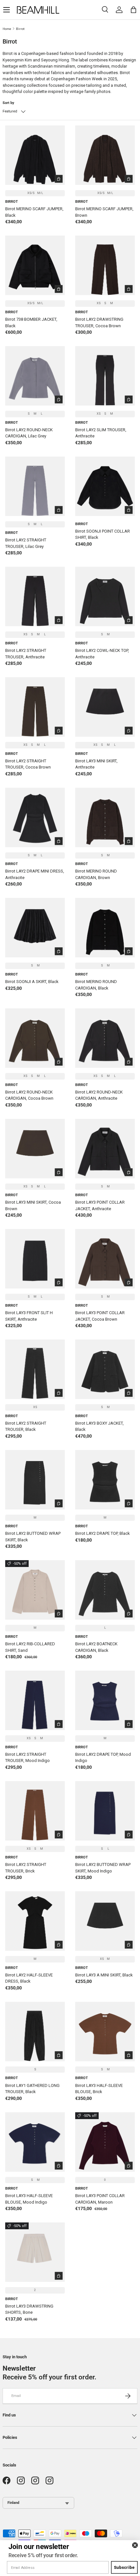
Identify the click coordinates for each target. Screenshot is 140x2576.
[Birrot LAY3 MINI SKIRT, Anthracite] (105, 707)
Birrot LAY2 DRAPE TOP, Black (103, 1533)
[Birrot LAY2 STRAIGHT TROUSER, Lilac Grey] (35, 486)
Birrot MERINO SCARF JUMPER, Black (34, 212)
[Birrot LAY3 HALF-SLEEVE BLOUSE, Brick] (105, 2032)
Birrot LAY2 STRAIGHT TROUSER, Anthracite (26, 654)
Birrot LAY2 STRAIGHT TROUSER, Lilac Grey (26, 543)
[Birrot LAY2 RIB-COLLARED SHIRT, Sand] (35, 1590)
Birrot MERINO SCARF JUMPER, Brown (104, 212)
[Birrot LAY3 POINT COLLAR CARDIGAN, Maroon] (105, 2142)
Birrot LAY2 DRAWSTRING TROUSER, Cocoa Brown (99, 323)
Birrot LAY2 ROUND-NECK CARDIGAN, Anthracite (99, 1095)
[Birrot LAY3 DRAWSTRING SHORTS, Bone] (35, 2252)
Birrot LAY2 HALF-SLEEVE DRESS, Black (29, 1978)
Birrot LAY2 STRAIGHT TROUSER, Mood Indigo (28, 1758)
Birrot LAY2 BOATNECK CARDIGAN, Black (96, 1647)
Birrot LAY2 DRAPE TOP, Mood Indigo (103, 1758)
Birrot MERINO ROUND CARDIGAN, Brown (96, 874)
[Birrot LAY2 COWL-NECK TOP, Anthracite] (105, 596)
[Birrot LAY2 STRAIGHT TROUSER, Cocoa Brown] (35, 707)
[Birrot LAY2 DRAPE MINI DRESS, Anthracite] (35, 817)
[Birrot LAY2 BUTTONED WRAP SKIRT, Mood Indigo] (105, 1811)
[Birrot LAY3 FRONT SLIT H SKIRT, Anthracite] (35, 1259)
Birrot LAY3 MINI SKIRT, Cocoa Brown (33, 1205)
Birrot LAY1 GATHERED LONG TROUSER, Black (32, 2089)
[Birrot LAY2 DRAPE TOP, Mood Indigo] (105, 1700)
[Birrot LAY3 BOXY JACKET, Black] (105, 1369)
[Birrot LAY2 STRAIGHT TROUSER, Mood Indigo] (35, 1700)
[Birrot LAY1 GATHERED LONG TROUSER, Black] (35, 2032)
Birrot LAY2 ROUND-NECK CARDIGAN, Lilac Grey (29, 433)
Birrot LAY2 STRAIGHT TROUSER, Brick (26, 1868)
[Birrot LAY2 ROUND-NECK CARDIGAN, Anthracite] (105, 1038)
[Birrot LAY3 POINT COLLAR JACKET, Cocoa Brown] (105, 1259)
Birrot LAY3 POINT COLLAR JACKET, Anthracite (100, 1205)
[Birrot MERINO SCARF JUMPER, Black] (35, 155)
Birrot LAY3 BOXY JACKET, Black (99, 1426)
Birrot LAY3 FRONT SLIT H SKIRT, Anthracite (29, 1316)
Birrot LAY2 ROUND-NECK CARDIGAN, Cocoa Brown (29, 1095)
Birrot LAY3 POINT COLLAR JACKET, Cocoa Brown (100, 1316)
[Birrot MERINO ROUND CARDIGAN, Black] (105, 928)
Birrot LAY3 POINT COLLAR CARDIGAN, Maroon (100, 2199)
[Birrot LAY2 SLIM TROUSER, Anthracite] (105, 376)
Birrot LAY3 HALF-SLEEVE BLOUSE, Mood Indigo (29, 2199)
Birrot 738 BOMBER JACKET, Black (31, 323)
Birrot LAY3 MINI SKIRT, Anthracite (96, 764)
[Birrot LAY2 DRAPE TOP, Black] (105, 1480)
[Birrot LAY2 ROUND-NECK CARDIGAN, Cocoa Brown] (35, 1038)
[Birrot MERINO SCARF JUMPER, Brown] (105, 155)
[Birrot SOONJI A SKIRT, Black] (35, 928)
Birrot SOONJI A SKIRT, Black (32, 982)
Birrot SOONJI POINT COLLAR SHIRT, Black (103, 534)
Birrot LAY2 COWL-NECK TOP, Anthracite (102, 654)
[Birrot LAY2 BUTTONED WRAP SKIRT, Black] (35, 1480)
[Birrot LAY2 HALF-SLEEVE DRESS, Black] (35, 1921)
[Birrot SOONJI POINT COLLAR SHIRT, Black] (105, 486)
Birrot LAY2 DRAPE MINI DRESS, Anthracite (35, 874)
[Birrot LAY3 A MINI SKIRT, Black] (105, 1921)
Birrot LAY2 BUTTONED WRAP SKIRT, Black (33, 1537)
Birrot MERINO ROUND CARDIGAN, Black (96, 985)
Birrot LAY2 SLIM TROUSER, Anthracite (101, 433)
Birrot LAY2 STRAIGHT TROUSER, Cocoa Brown (28, 764)
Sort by (8, 103)
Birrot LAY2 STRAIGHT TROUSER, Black (26, 1426)
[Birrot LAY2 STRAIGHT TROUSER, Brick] (35, 1811)
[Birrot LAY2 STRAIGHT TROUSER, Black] (35, 1369)
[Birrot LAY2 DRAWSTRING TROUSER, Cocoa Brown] (105, 265)
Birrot (20, 29)
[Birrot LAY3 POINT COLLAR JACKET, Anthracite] (105, 1149)
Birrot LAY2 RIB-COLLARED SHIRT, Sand (30, 1647)
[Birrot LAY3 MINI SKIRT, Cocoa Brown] (35, 1149)
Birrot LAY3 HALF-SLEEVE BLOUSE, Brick (99, 2089)
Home (7, 29)
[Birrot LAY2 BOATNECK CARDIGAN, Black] (105, 1590)
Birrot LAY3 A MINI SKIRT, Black (104, 1975)
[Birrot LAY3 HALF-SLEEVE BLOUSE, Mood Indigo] (35, 2142)
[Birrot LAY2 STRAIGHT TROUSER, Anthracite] (35, 596)
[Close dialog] (135, 2545)
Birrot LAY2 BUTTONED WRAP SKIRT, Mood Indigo (103, 1868)
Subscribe (125, 2567)
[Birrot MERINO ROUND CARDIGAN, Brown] (105, 817)
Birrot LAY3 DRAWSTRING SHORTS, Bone (29, 2309)
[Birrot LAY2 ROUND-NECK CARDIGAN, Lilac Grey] (35, 376)
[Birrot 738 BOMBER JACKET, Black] (35, 265)
